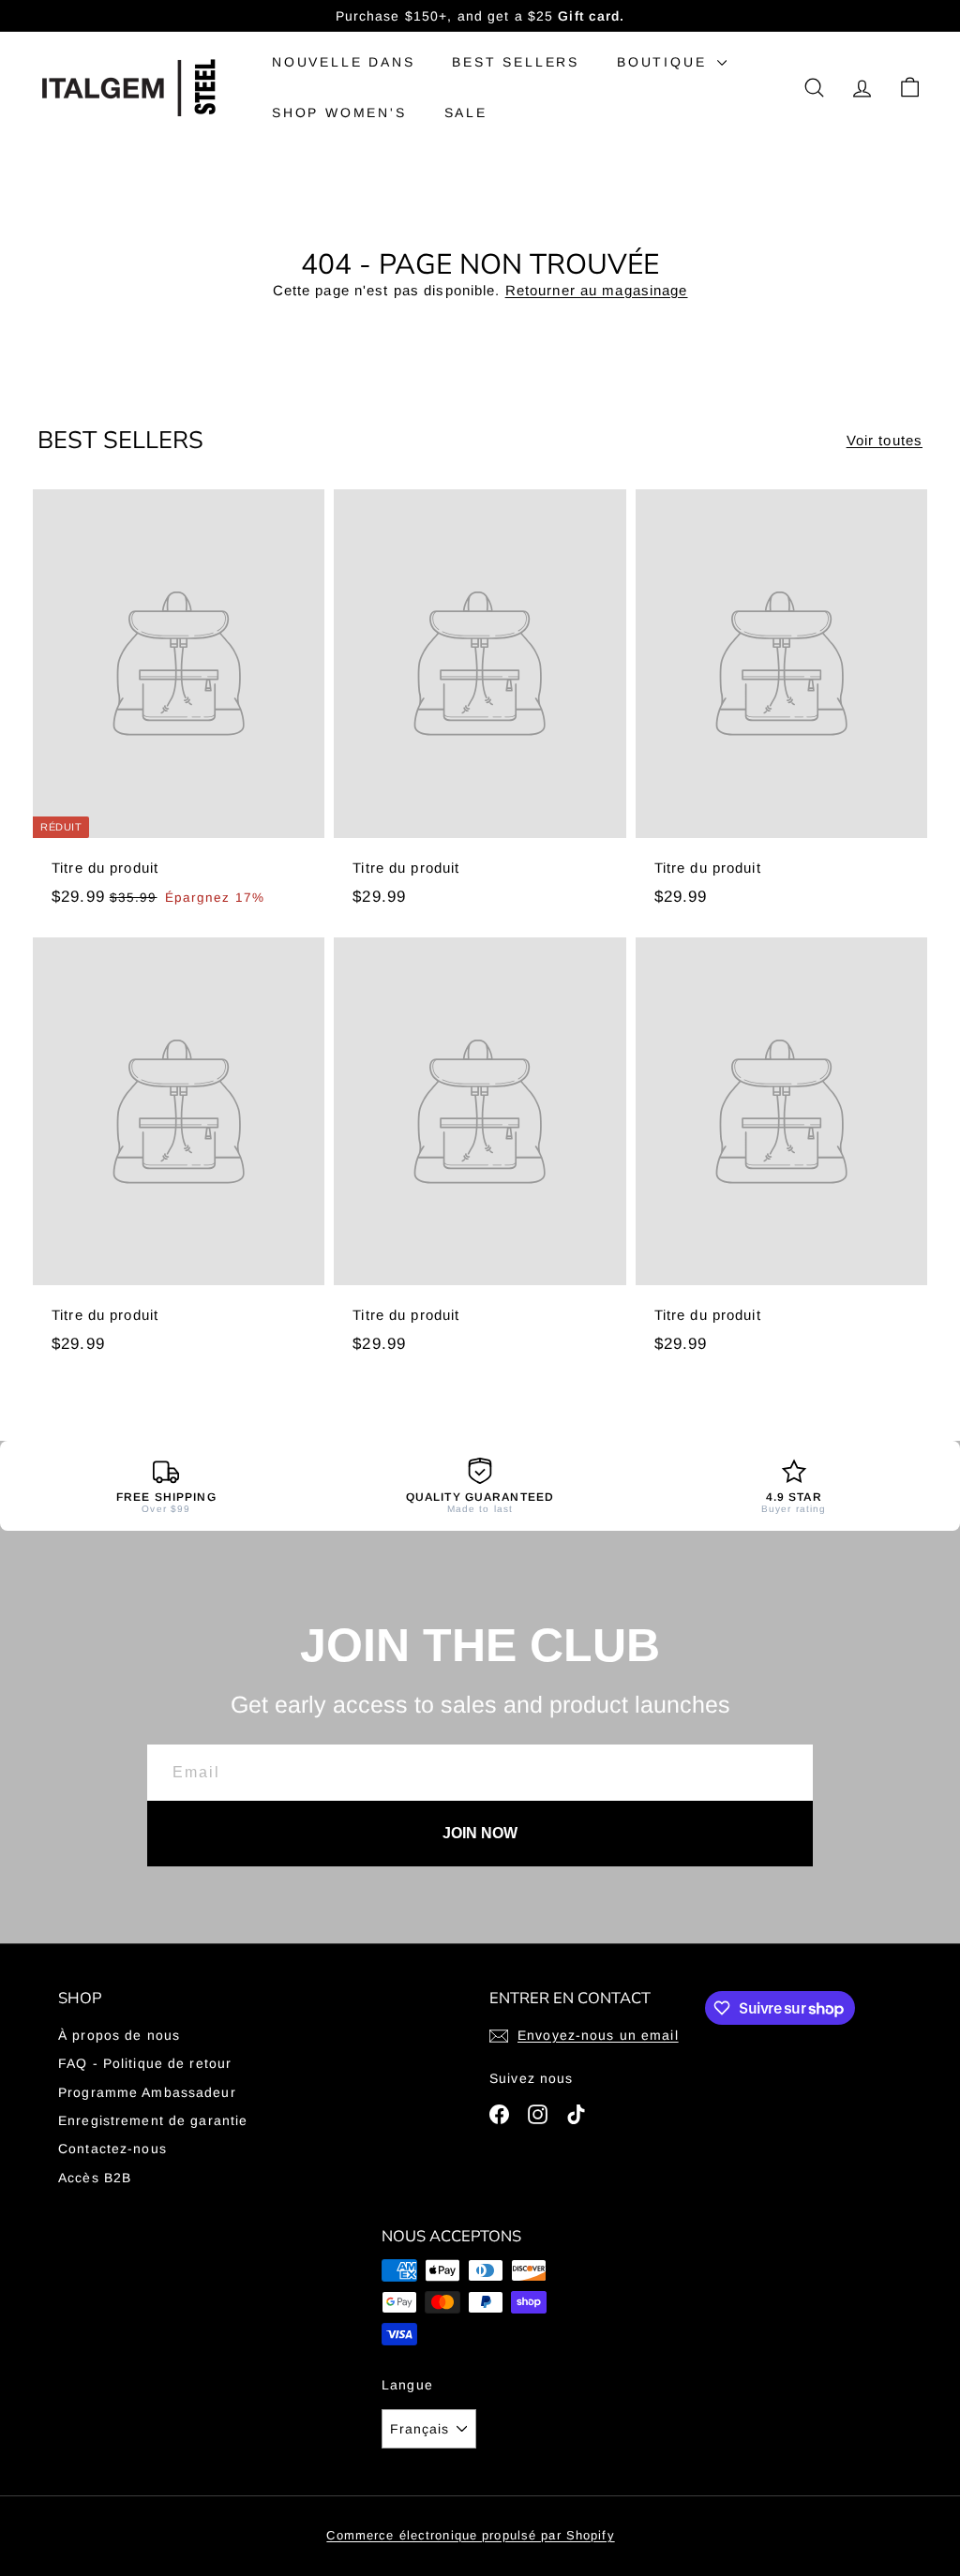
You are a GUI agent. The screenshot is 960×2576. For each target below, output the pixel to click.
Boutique (665, 62)
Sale (466, 112)
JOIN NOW (480, 1833)
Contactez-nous (112, 2149)
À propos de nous (119, 2035)
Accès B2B (95, 2178)
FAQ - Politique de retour (145, 2063)
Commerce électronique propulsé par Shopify (470, 2535)
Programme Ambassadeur (147, 2092)
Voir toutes (885, 440)
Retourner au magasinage (597, 290)
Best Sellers (516, 62)
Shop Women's (339, 112)
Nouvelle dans (343, 62)
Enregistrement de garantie (153, 2120)
